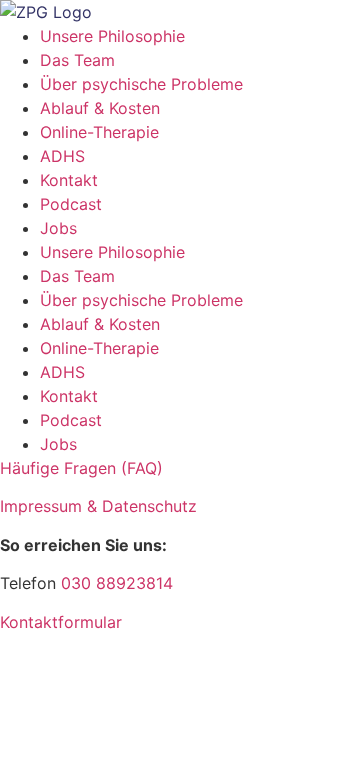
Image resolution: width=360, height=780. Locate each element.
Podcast (71, 204)
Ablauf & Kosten (100, 108)
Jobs (58, 228)
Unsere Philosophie (112, 36)
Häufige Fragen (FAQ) (81, 468)
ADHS (62, 156)
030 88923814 (117, 583)
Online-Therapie (99, 132)
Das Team (77, 60)
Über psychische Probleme (141, 84)
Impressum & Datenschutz (98, 506)
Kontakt (69, 180)
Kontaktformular (61, 622)
